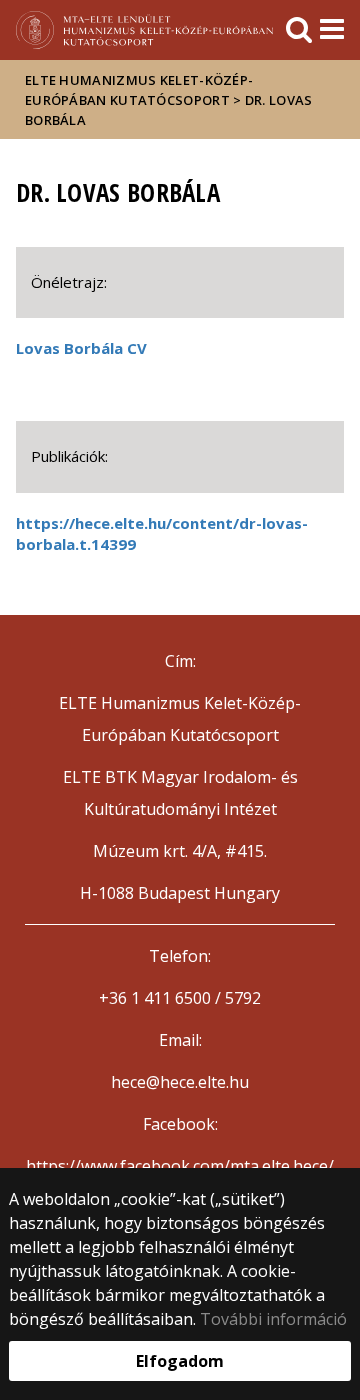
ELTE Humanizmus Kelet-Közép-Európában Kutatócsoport (139, 90)
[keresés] (299, 30)
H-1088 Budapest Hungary (180, 893)
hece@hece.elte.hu (180, 1082)
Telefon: (180, 956)
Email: (180, 1040)
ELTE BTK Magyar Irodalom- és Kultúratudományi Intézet (180, 793)
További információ (273, 1319)
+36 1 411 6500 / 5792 (180, 998)
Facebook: (180, 1124)
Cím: (180, 661)
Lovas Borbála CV (81, 348)
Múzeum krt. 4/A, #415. (180, 851)
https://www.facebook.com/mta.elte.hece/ (180, 1166)
